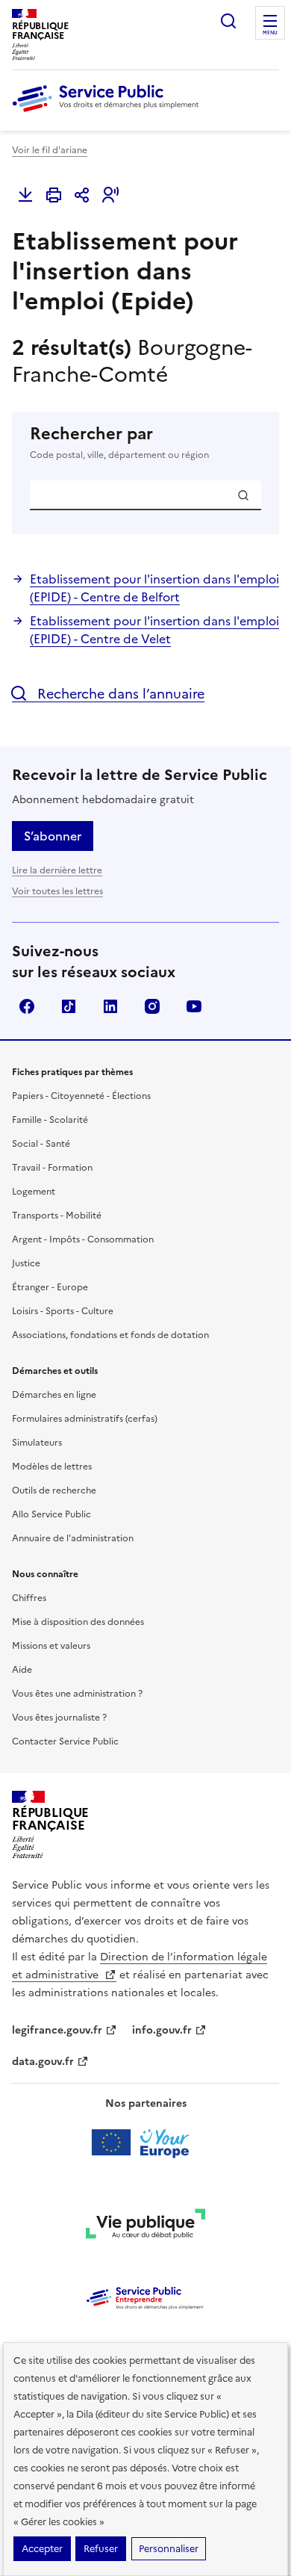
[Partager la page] (82, 195)
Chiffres (29, 1598)
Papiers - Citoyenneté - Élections (81, 1096)
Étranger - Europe (50, 1287)
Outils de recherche (54, 1490)
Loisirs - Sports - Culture (63, 1311)
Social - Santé (41, 1144)
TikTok (69, 1006)
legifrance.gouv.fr (57, 2030)
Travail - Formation (52, 1168)
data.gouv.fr (43, 2062)
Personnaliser (169, 2549)
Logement (34, 1192)
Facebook (27, 1006)
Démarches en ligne (54, 1395)
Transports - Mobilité (57, 1216)
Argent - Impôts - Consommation (83, 1239)
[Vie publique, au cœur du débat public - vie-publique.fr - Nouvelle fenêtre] (145, 2226)
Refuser (101, 2549)
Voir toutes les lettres (57, 891)
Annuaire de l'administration (73, 1538)
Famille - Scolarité (50, 1120)
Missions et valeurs (51, 1646)
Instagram (152, 1006)
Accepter (42, 2549)
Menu (270, 33)
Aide (22, 1670)
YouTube (194, 1006)
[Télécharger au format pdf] (25, 195)
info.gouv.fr (162, 2030)
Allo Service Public (51, 1514)
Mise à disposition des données (78, 1622)
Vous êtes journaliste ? (59, 1718)
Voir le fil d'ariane (50, 150)
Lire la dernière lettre (57, 870)
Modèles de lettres (52, 1467)
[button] (110, 195)
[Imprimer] (54, 195)
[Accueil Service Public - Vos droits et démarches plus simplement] (109, 113)
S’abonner (53, 836)
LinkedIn (110, 1006)
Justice (26, 1263)
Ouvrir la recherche (228, 21)
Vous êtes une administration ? (77, 1694)
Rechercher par (119, 443)
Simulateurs (37, 1443)
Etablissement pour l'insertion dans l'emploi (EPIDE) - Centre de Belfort (154, 588)
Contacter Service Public (65, 1741)
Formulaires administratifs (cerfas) (85, 1419)
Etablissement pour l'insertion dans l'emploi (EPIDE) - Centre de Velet (154, 630)
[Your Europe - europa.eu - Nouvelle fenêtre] (146, 2143)
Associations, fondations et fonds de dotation (110, 1335)
